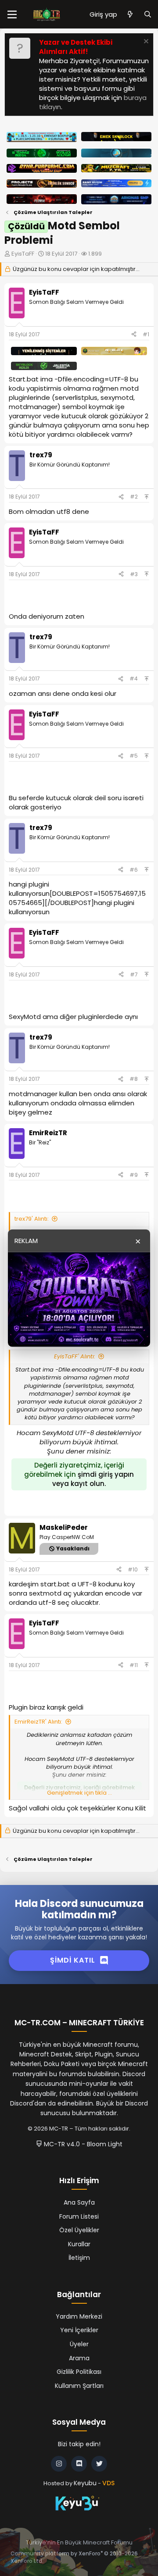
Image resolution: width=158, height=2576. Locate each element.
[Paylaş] (134, 335)
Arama (79, 2358)
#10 (133, 1569)
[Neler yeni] (130, 14)
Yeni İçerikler (79, 2330)
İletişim (79, 2258)
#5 (134, 756)
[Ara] (148, 14)
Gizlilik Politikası (79, 2372)
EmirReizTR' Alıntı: (38, 1722)
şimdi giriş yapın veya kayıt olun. (93, 1479)
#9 (134, 1175)
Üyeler (79, 2344)
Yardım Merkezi (79, 2316)
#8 (134, 1079)
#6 (134, 870)
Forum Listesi (79, 2216)
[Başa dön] (147, 497)
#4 (134, 679)
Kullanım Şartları (79, 2386)
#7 (134, 974)
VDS (108, 2483)
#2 (134, 497)
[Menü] (12, 14)
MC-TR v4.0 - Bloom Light (82, 2144)
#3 (134, 574)
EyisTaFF (23, 254)
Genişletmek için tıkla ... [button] (79, 1793)
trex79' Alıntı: (32, 1219)
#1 (146, 334)
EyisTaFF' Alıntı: (75, 1356)
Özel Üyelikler (79, 2230)
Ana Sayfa (79, 2202)
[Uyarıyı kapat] (145, 42)
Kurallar (79, 2244)
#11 (134, 1665)
